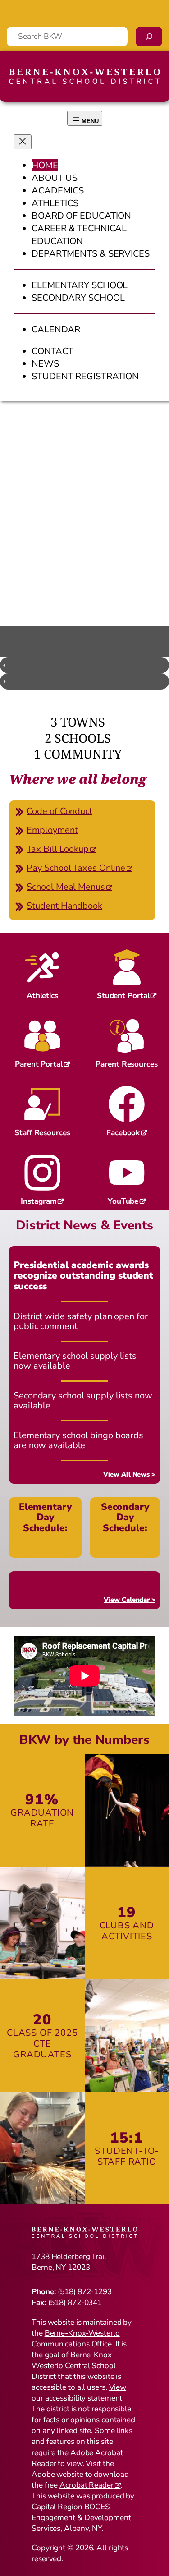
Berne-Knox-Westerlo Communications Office (76, 2339)
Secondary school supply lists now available (83, 1401)
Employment (52, 830)
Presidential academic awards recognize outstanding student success (83, 1276)
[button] (84, 665)
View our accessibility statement (79, 2393)
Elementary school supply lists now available (75, 1361)
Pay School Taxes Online (76, 868)
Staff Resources (42, 1133)
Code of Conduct (59, 811)
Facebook (123, 1133)
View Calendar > (130, 1600)
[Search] (149, 37)
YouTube (123, 1201)
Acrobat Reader (87, 2485)
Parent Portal (39, 1064)
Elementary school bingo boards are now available (78, 1441)
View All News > (129, 1474)
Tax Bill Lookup (58, 849)
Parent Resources (126, 1064)
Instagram (39, 1201)
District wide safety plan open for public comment (81, 1322)
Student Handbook (64, 906)
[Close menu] (23, 142)
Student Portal (123, 996)
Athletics (42, 996)
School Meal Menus (66, 887)
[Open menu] (85, 118)
